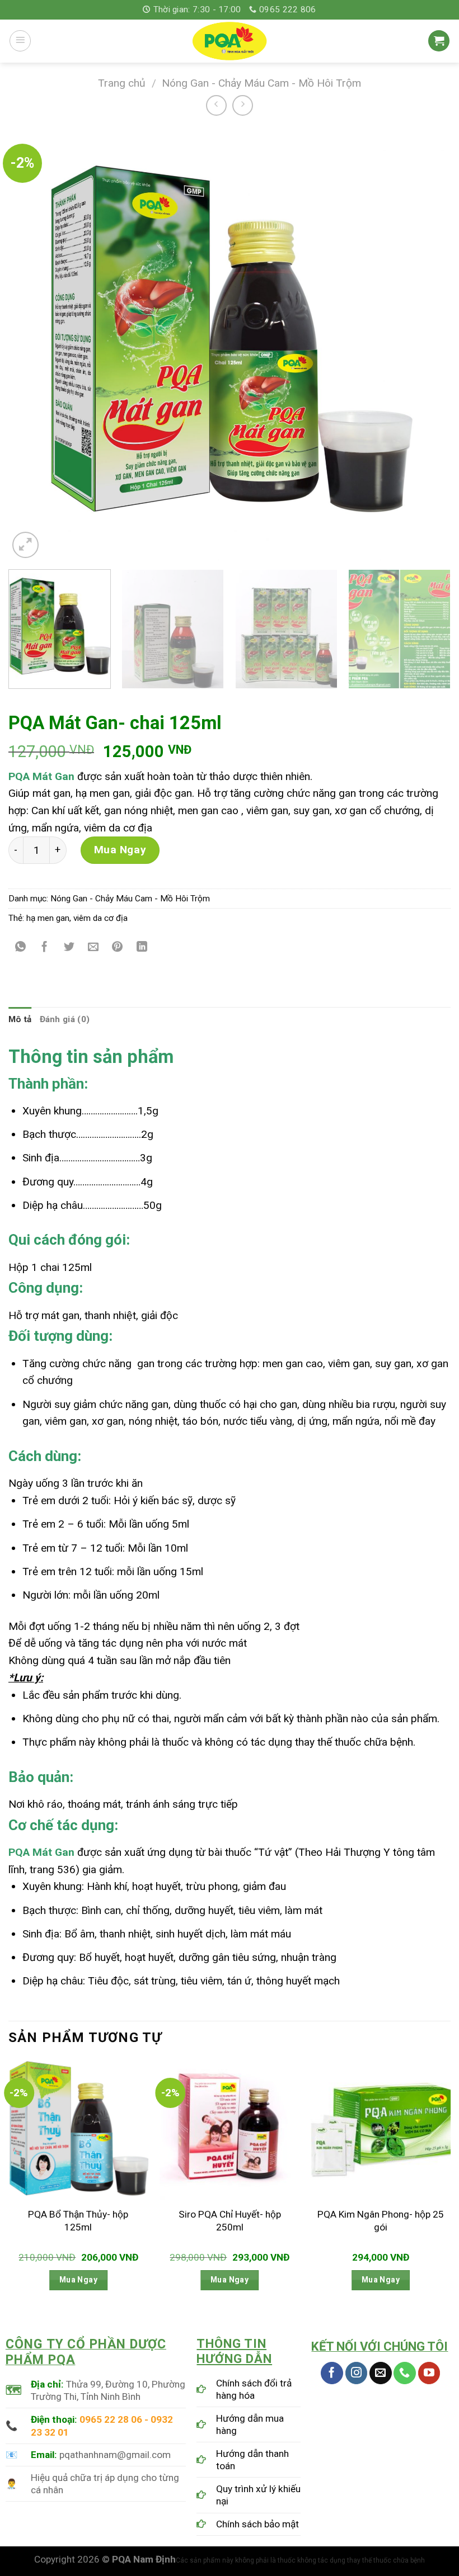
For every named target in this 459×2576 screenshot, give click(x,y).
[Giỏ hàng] (439, 41)
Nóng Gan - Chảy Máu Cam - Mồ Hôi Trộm (261, 83)
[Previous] (31, 344)
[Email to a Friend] (93, 948)
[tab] (20, 1020)
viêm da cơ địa (100, 918)
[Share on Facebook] (45, 948)
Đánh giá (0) (65, 1019)
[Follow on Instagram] (357, 2373)
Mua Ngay (120, 850)
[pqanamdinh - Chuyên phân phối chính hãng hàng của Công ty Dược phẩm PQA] (230, 41)
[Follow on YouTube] (429, 2373)
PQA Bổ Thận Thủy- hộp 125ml (78, 2220)
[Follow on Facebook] (332, 2373)
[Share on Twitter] (69, 948)
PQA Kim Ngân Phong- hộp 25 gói (381, 2220)
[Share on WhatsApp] (21, 948)
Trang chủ (122, 83)
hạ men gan (48, 918)
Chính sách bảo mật (257, 2524)
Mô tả (20, 1019)
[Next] (428, 344)
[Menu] (20, 41)
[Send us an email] (381, 2373)
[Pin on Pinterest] (118, 948)
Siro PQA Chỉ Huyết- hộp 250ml (230, 2220)
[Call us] (405, 2373)
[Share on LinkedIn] (142, 948)
